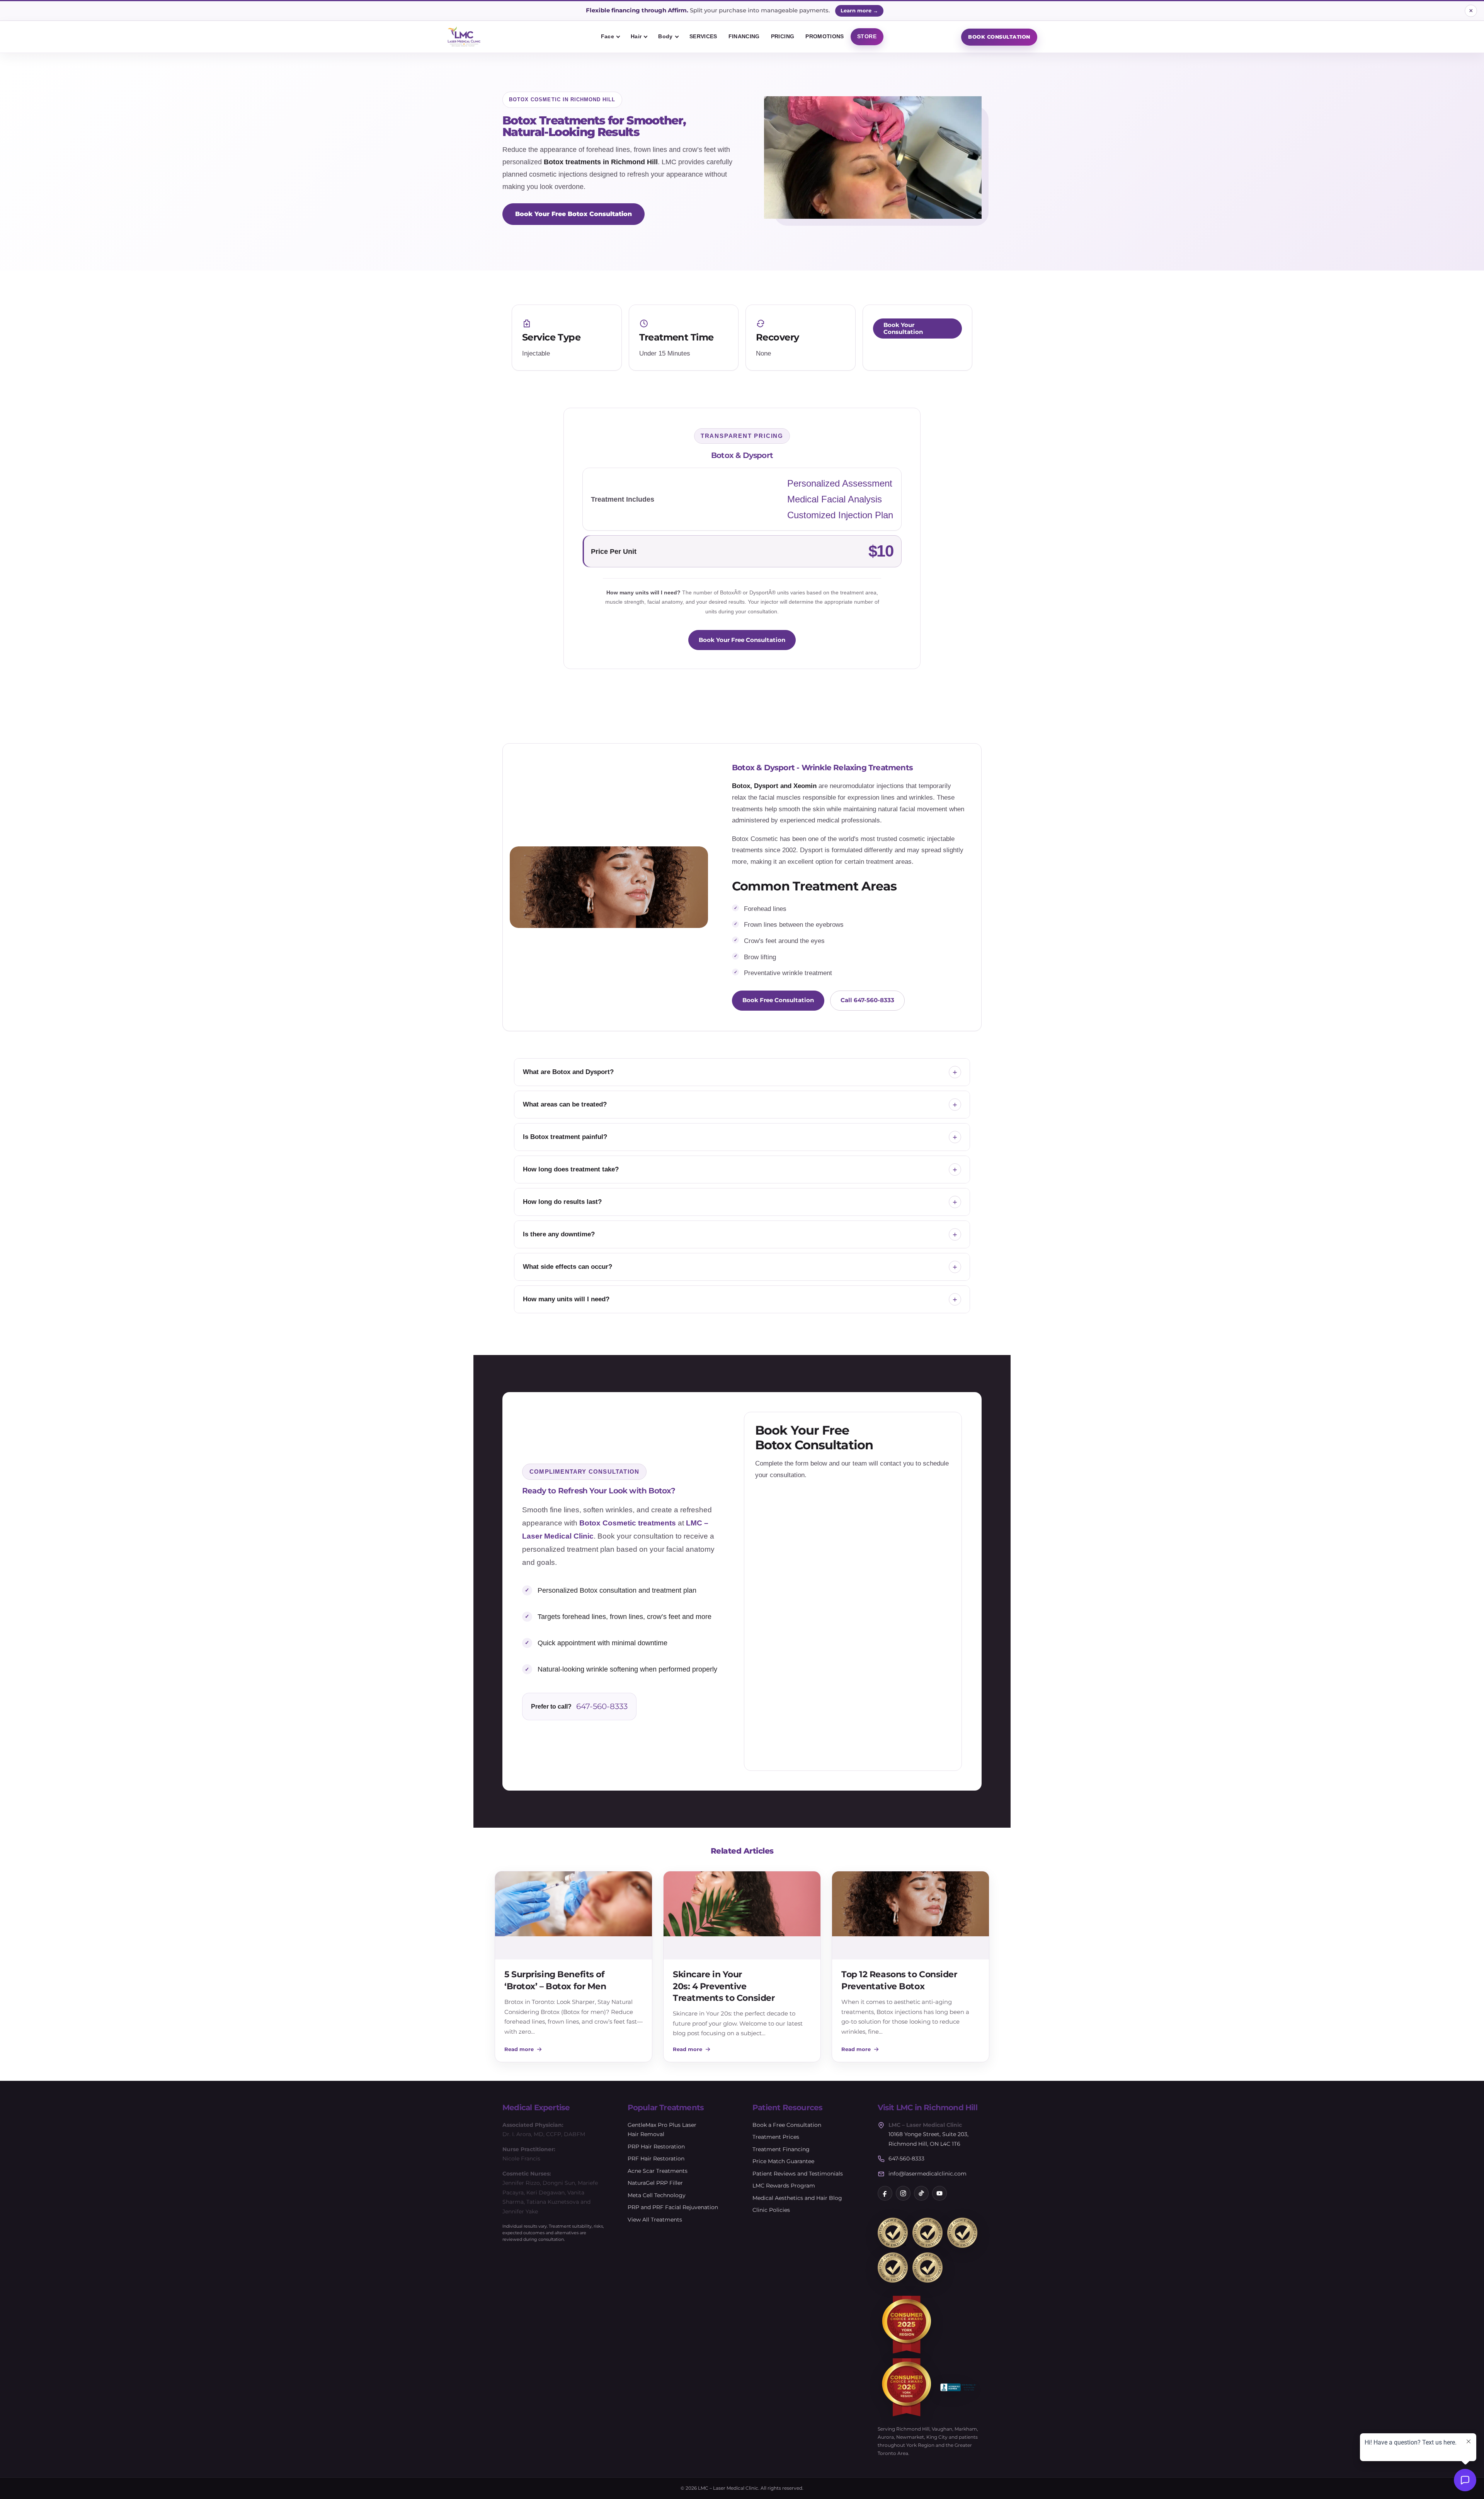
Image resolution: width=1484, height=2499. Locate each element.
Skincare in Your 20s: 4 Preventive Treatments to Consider (724, 1986)
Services (703, 36)
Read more (519, 2049)
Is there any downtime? (559, 1234)
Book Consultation (999, 37)
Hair (636, 36)
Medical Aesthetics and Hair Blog (797, 2198)
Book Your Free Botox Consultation (574, 214)
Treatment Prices (776, 2137)
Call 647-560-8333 (867, 1000)
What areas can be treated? (565, 1104)
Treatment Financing (781, 2149)
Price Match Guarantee (783, 2161)
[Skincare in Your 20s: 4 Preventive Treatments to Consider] (742, 1915)
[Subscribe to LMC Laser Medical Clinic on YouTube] (939, 2193)
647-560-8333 (602, 1706)
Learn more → (859, 10)
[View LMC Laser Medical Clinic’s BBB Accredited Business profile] (959, 2387)
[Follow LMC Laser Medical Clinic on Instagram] (903, 2193)
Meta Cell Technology (657, 2195)
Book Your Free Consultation (742, 640)
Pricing (783, 36)
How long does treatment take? (571, 1169)
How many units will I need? (566, 1299)
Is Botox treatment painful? (565, 1137)
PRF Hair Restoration (656, 2159)
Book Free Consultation (778, 1000)
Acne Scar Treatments (658, 2171)
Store (867, 36)
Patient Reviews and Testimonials (798, 2174)
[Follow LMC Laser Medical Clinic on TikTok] (921, 2193)
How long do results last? (562, 1202)
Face (608, 36)
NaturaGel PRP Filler (655, 2183)
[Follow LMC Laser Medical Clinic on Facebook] (885, 2193)
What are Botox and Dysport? (568, 1072)
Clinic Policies (771, 2210)
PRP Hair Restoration (656, 2147)
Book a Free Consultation (787, 2125)
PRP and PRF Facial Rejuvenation (673, 2207)
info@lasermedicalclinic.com (927, 2174)
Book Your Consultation (903, 329)
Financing (744, 36)
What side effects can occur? (568, 1267)
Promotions (825, 36)
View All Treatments (655, 2220)
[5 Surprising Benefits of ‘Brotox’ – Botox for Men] (574, 1915)
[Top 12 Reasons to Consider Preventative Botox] (910, 1915)
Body (665, 36)
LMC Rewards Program (784, 2186)
